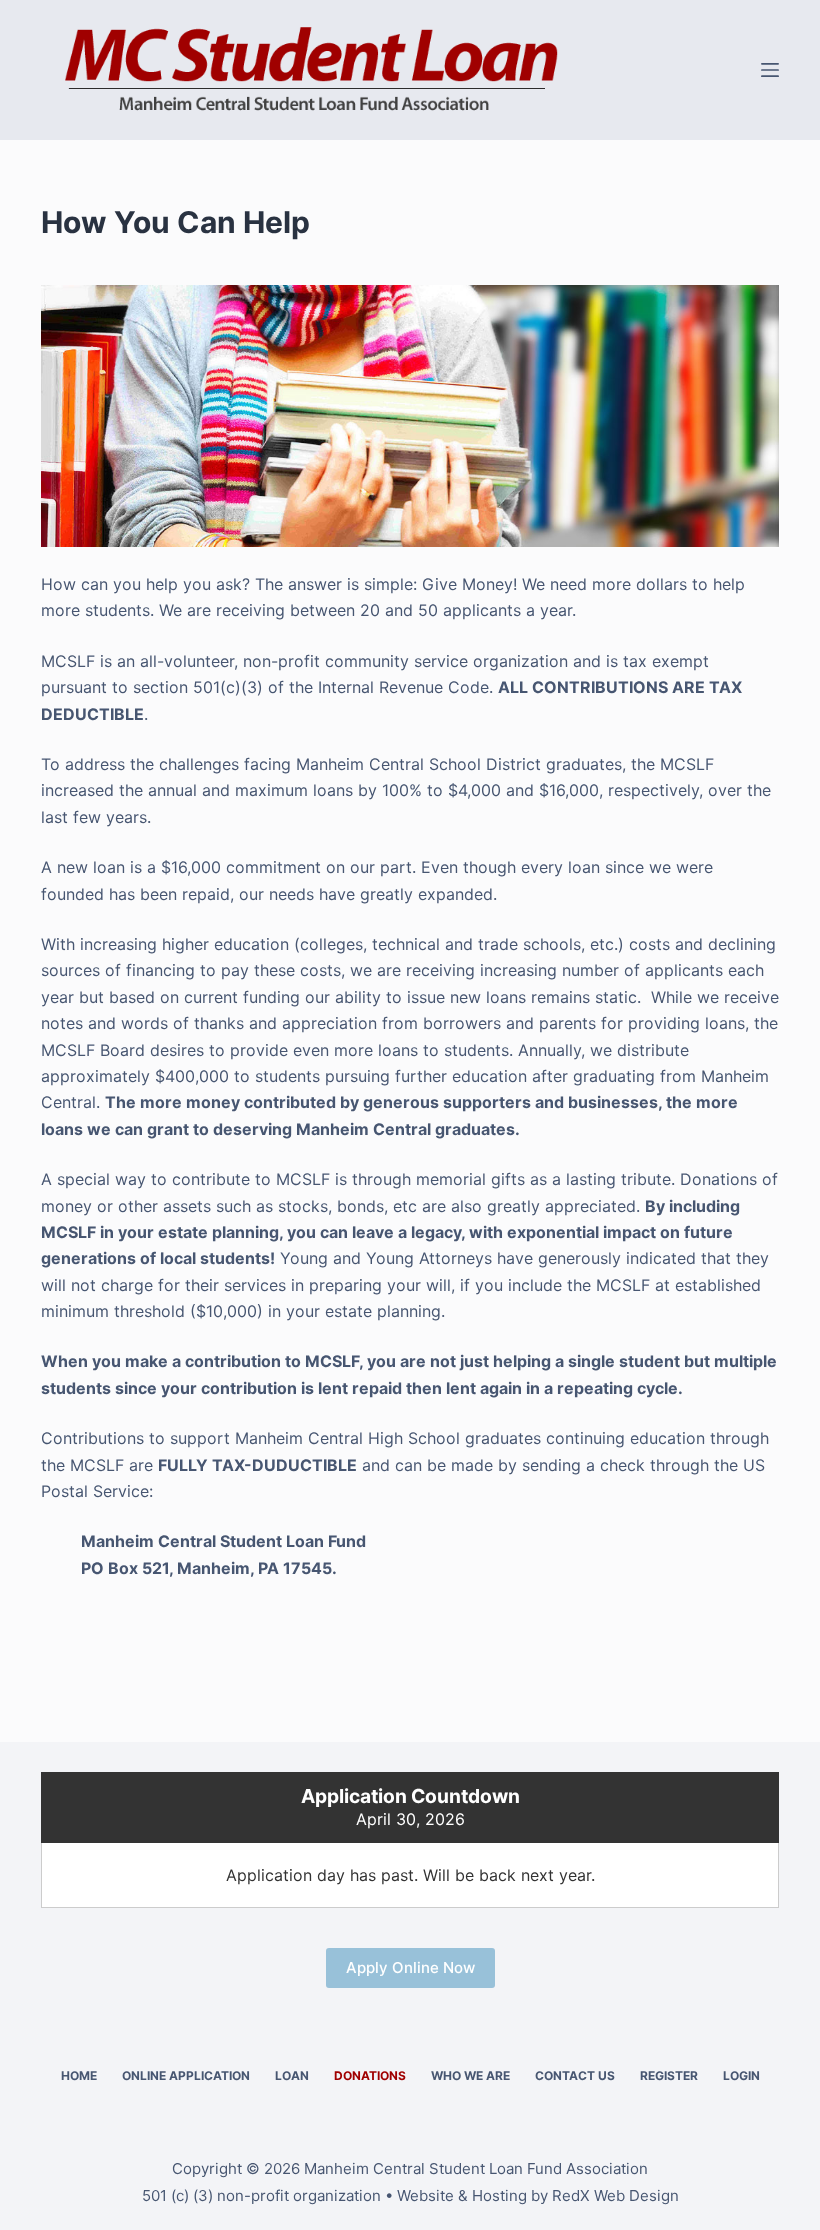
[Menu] (770, 70)
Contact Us (575, 2075)
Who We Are (470, 2075)
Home (79, 2075)
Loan (292, 2075)
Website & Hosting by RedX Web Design (538, 2195)
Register (669, 2075)
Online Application (186, 2075)
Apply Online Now (410, 1967)
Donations (370, 2075)
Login (741, 2075)
